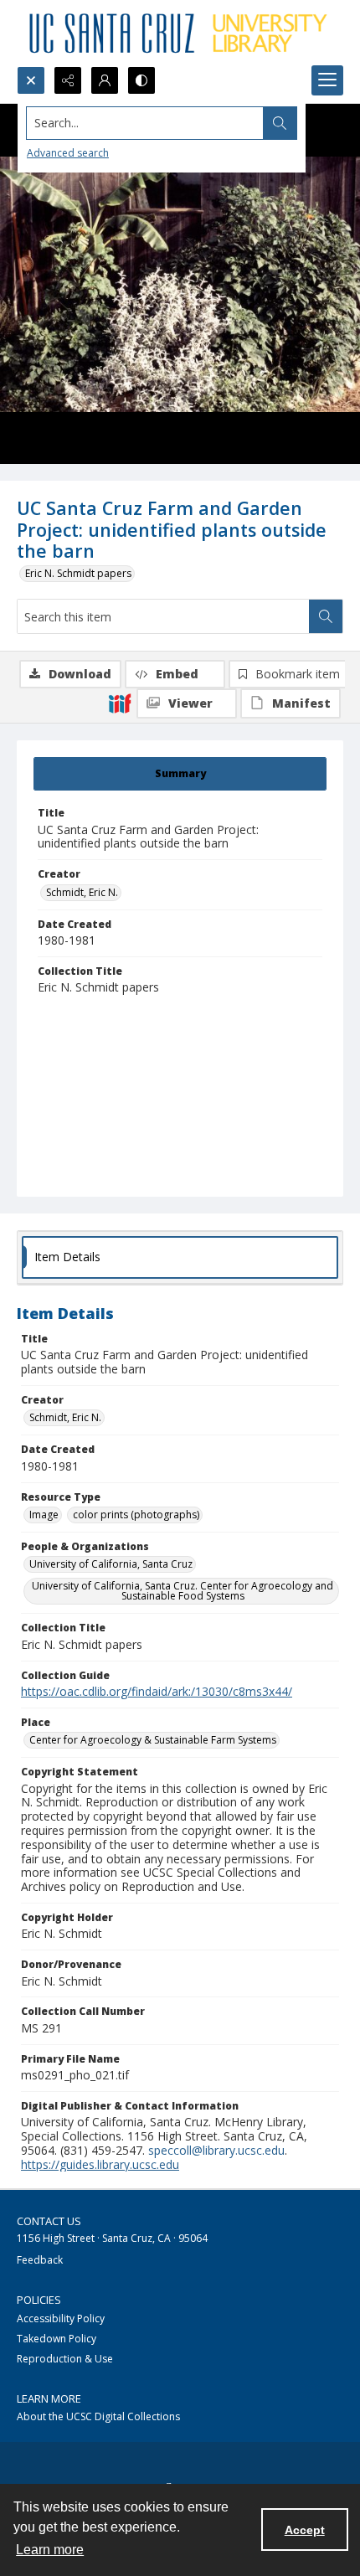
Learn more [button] (50, 2550)
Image (44, 1515)
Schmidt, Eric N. (82, 892)
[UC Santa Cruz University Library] (180, 33)
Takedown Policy (57, 2339)
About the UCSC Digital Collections (98, 2416)
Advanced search (68, 153)
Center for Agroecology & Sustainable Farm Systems (153, 1740)
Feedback (40, 2260)
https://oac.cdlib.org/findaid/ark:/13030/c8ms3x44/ (157, 1691)
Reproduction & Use (65, 2359)
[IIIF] (120, 703)
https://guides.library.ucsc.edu (100, 2164)
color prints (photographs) (136, 1515)
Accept (305, 2530)
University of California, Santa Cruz (111, 1564)
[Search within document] (326, 616)
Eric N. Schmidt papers (78, 573)
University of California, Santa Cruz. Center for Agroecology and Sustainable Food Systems (183, 1591)
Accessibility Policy (61, 2318)
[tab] (180, 774)
